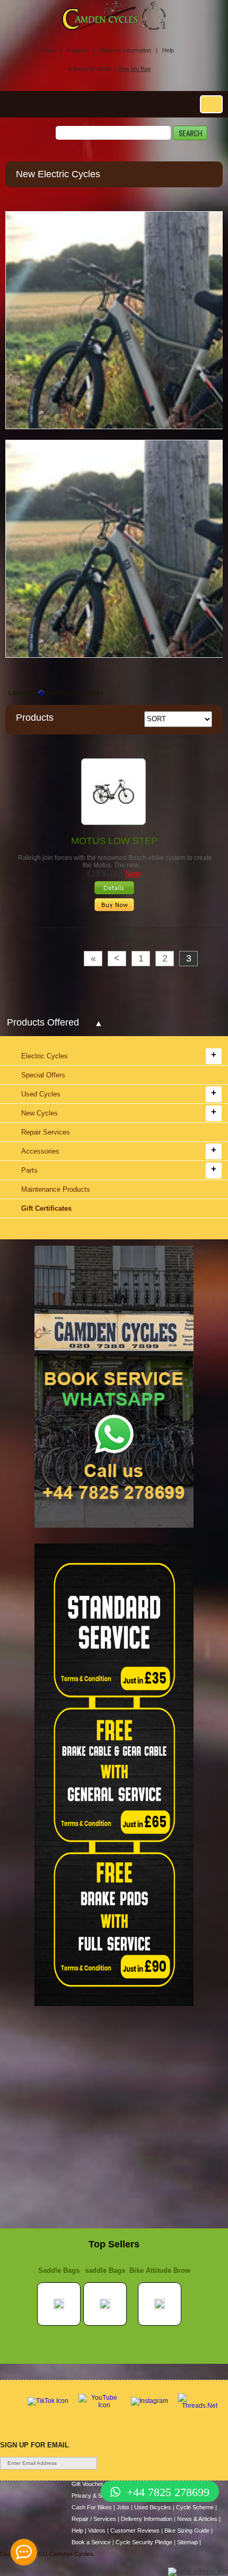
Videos (97, 2530)
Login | (52, 50)
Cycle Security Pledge (144, 2542)
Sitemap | (189, 2542)
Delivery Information (147, 2519)
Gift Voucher (87, 2484)
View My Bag (134, 69)
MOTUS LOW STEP (114, 841)
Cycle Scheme (195, 2507)
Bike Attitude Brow (160, 2270)
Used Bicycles (153, 2507)
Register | (81, 50)
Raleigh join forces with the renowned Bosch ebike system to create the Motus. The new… (114, 861)
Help (168, 50)
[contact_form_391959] (24, 2552)
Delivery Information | (129, 50)
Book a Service (91, 2542)
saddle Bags (105, 2270)
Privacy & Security (95, 2496)
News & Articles (197, 2519)
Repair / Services (94, 2519)
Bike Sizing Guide (187, 2530)
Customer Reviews (135, 2530)
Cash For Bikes (92, 2507)
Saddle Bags (59, 2270)
